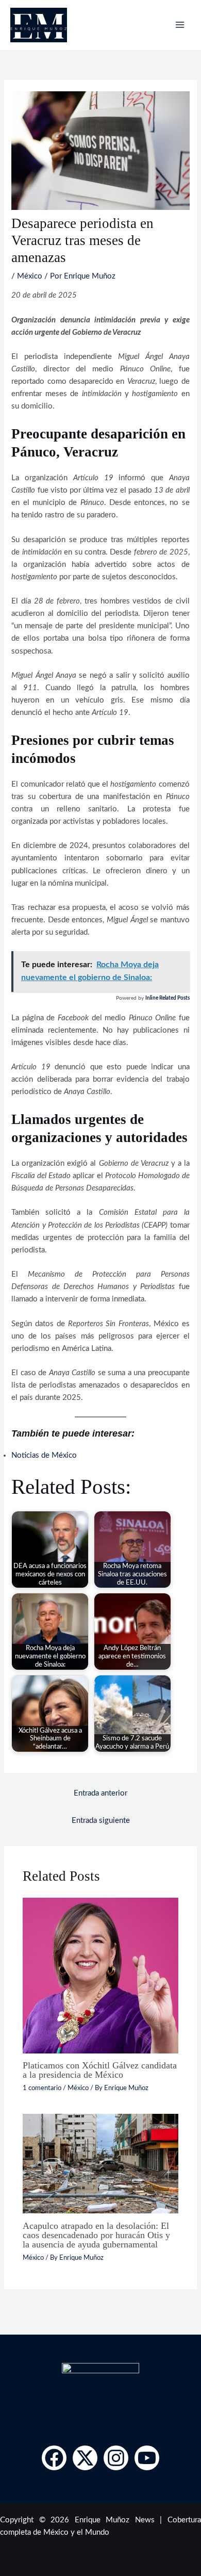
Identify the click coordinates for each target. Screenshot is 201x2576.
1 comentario (42, 2088)
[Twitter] (85, 2458)
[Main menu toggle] (180, 25)
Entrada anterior (100, 1793)
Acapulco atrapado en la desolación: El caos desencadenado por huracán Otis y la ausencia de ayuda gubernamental (96, 2235)
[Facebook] (54, 2458)
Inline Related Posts (167, 998)
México (30, 276)
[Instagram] (116, 2458)
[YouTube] (147, 2458)
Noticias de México (44, 1455)
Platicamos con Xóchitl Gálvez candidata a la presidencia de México (100, 2070)
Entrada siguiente (101, 1821)
